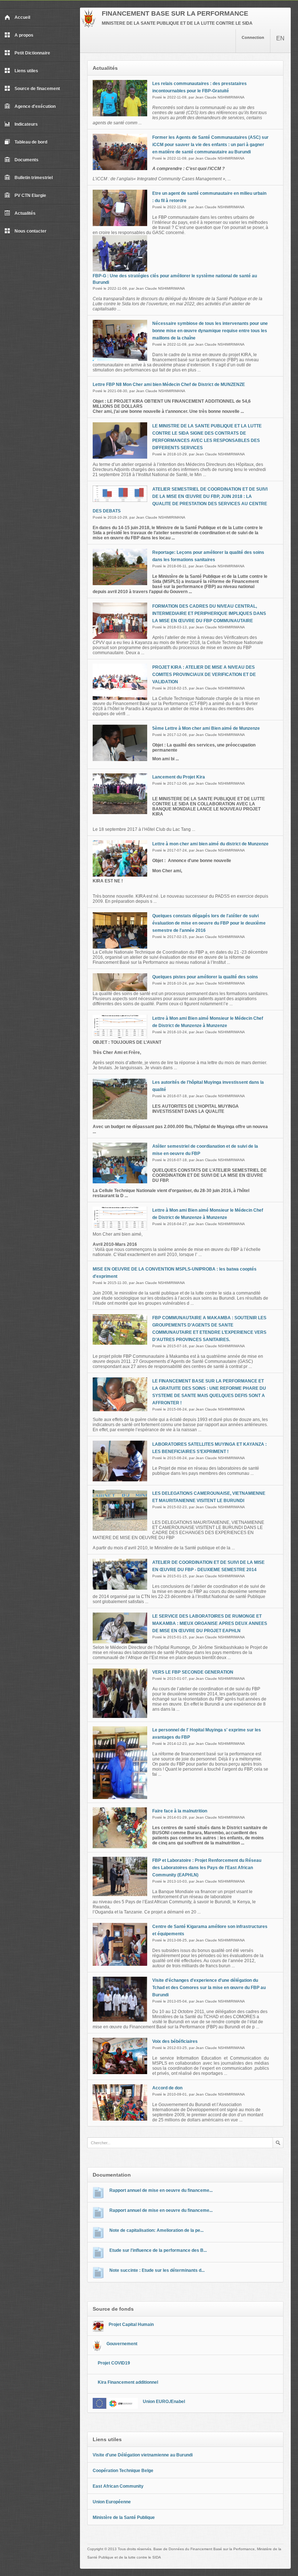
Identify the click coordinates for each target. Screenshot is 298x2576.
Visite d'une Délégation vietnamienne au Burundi (143, 2455)
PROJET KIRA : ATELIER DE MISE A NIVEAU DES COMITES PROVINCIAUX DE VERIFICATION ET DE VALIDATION (204, 675)
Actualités (25, 213)
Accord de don (167, 2088)
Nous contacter (31, 231)
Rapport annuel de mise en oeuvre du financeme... (161, 2190)
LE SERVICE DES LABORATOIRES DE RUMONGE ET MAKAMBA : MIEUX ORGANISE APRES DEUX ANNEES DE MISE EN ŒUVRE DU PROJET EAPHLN (210, 1623)
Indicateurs (26, 124)
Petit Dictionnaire (32, 53)
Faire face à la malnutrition (180, 1811)
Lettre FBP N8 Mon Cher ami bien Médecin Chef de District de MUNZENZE (169, 385)
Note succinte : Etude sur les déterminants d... (157, 2270)
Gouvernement (122, 2344)
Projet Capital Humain (131, 2325)
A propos (24, 35)
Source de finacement (37, 89)
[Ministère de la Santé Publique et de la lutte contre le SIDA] (88, 26)
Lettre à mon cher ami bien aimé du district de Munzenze (210, 844)
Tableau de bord (31, 142)
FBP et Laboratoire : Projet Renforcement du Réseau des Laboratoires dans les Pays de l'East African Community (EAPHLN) (207, 1868)
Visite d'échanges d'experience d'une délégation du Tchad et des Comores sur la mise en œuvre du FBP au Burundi (209, 1988)
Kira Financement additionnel (128, 2382)
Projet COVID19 (114, 2363)
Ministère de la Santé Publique (124, 2517)
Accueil (22, 17)
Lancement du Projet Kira (179, 777)
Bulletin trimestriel (34, 178)
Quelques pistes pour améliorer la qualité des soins (205, 977)
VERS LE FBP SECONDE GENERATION (193, 1672)
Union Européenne (112, 2502)
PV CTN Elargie (30, 196)
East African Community (118, 2486)
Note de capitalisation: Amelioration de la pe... (156, 2230)
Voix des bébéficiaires (175, 2041)
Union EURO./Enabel (164, 2402)
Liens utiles (26, 71)
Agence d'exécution (35, 106)
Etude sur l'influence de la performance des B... (158, 2250)
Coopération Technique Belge (123, 2471)
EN (280, 38)
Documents (27, 160)
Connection (253, 37)
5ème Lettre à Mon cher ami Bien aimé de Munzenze (206, 728)
